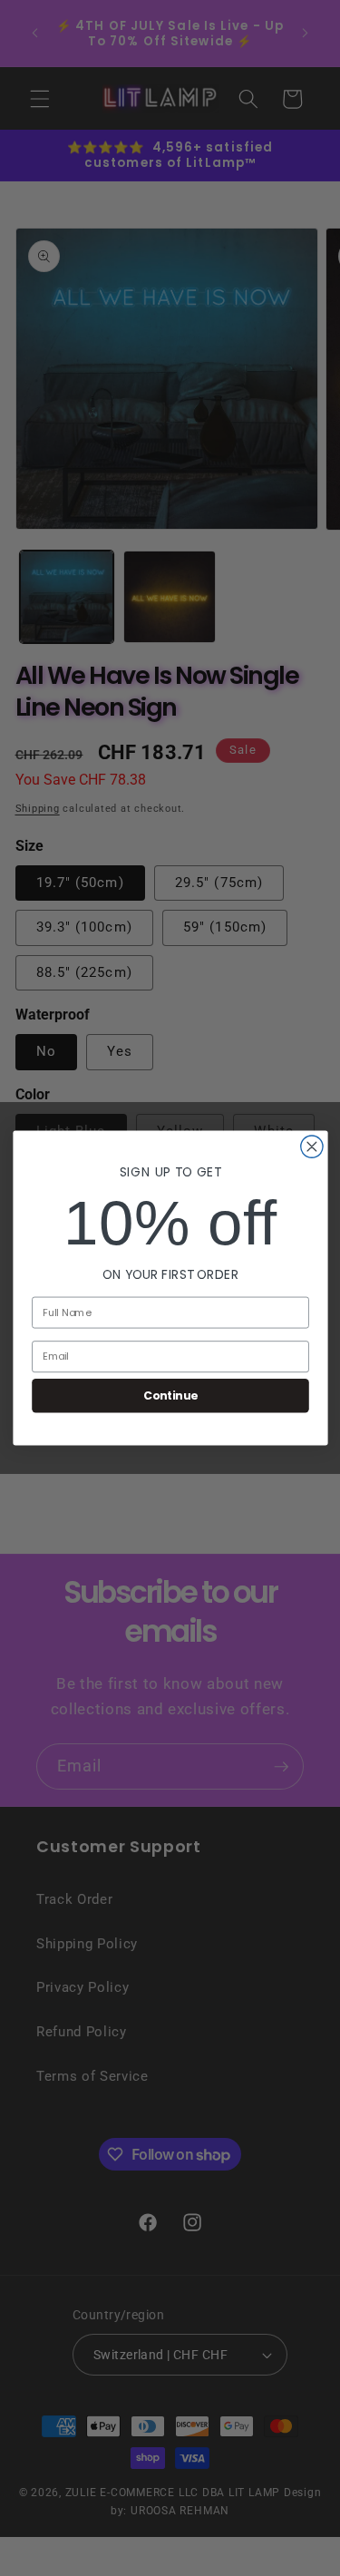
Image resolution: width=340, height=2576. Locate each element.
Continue (170, 1395)
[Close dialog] (311, 1147)
